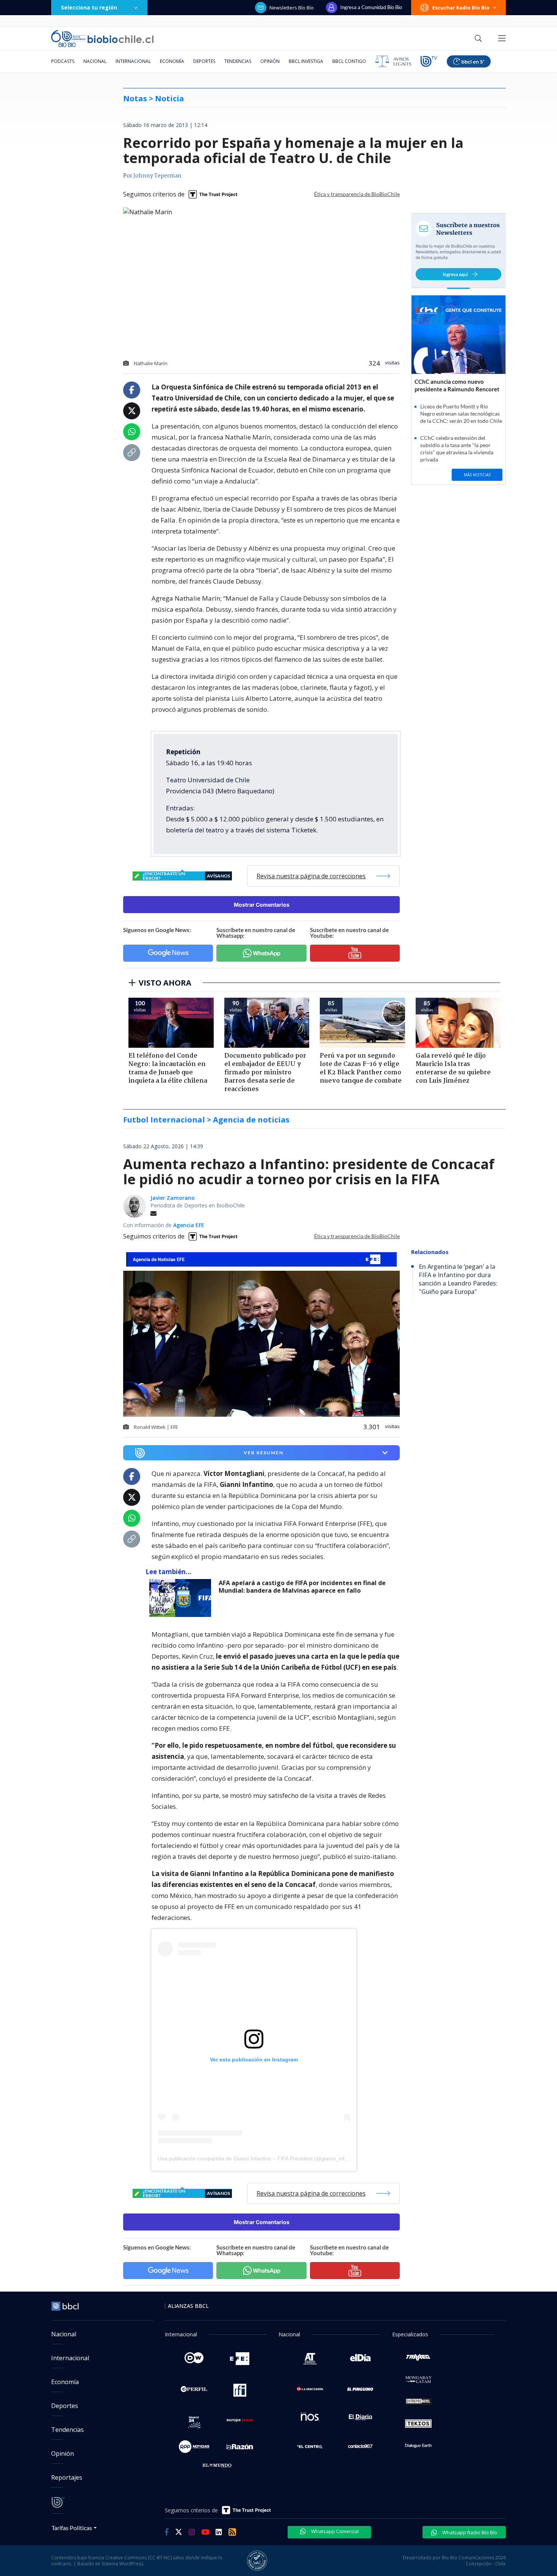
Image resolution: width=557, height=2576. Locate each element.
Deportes (204, 61)
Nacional (95, 61)
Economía (172, 61)
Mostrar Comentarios (262, 905)
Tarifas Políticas (72, 2528)
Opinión (270, 61)
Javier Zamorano (173, 1198)
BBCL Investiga (306, 61)
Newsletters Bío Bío (292, 8)
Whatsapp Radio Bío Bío (469, 2532)
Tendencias (238, 61)
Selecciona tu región (89, 7)
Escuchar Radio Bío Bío (461, 8)
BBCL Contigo (349, 61)
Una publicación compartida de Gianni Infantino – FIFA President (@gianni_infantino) (259, 2158)
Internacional (133, 61)
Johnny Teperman (157, 176)
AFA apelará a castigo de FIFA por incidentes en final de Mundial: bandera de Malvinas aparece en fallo (302, 1587)
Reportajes (67, 2477)
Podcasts (63, 61)
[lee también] (182, 1598)
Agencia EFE (189, 1225)
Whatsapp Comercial (334, 2531)
